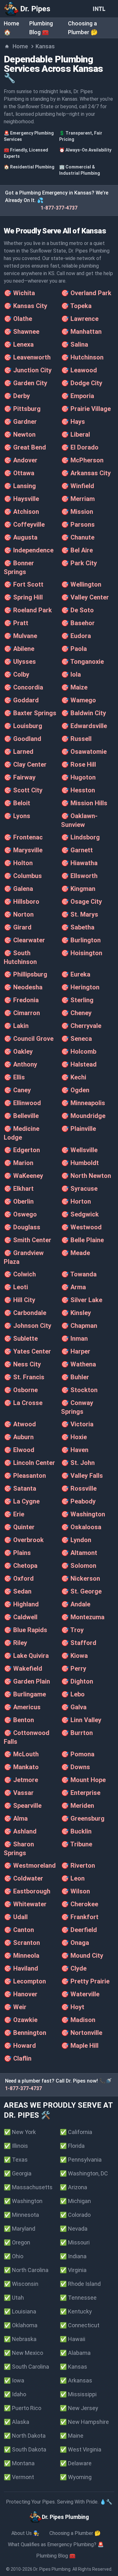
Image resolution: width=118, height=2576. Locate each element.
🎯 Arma (73, 1287)
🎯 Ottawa (19, 473)
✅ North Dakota (25, 2436)
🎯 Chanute (78, 537)
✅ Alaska (17, 2422)
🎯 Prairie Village (86, 409)
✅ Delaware (76, 2463)
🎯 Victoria (77, 1424)
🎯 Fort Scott (24, 584)
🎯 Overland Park (86, 293)
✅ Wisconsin (21, 2284)
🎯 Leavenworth (27, 357)
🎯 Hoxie (74, 1437)
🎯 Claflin (18, 2058)
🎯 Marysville (23, 850)
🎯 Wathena (79, 1364)
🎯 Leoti (16, 1287)
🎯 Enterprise (81, 1793)
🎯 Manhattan (81, 332)
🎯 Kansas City (25, 306)
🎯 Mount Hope (83, 1780)
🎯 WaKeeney (23, 1176)
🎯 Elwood (19, 1450)
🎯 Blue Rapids (25, 1630)
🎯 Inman (74, 1339)
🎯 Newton (20, 434)
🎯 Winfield (78, 486)
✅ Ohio (14, 2256)
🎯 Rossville (79, 1488)
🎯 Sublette (21, 1339)
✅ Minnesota (21, 2215)
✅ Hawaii (73, 2339)
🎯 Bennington (25, 2033)
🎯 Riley (15, 1643)
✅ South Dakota (25, 2449)
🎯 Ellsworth (79, 876)
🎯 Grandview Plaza (24, 1257)
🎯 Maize (74, 687)
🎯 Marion (19, 1163)
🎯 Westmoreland (30, 1865)
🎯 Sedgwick (80, 1214)
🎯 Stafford (79, 1643)
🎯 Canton (19, 1930)
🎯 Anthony (20, 1064)
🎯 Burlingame (25, 1694)
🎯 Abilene (19, 649)
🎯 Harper (76, 1351)
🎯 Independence (29, 550)
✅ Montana (19, 2463)
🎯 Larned (19, 752)
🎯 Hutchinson (82, 357)
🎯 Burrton (77, 1733)
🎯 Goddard (21, 700)
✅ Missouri (75, 2242)
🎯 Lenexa (19, 344)
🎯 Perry (74, 1669)
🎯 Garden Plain (27, 1681)
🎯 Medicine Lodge (22, 1133)
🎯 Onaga (75, 1943)
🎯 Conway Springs (77, 1407)
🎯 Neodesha (23, 987)
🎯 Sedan (18, 1591)
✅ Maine (72, 2436)
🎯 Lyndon (76, 1540)
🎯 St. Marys (80, 914)
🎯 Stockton (79, 1390)
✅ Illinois (16, 2146)
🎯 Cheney (76, 1013)
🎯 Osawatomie (84, 752)
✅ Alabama (75, 2353)
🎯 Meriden (78, 1806)
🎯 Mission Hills (84, 803)
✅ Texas (16, 2160)
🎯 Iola (71, 674)
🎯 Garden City (25, 383)
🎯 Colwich (20, 1274)
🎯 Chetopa (21, 1566)
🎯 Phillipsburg (25, 974)
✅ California (76, 2132)
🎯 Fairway (20, 777)
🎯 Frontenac (23, 837)
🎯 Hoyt (73, 2007)
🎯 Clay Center (25, 764)
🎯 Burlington (81, 940)
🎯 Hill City (20, 1300)
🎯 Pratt (16, 623)
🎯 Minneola (22, 1956)
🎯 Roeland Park (28, 610)
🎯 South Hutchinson (20, 957)
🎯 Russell (76, 739)
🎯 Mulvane (20, 636)
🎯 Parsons (78, 524)
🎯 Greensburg (83, 1818)
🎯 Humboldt (80, 1163)
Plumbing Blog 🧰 (56, 2556)
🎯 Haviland (21, 1968)
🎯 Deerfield (79, 1930)
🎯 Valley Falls (82, 1476)
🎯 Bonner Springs (19, 567)
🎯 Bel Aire (77, 550)
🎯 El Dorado (80, 447)
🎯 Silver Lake (82, 1300)
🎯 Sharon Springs (19, 1849)
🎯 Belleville (21, 1116)
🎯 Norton (19, 914)
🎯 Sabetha (78, 927)
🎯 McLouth (21, 1754)
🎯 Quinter (19, 1527)
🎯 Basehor (78, 623)
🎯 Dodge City (82, 383)
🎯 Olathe (18, 319)
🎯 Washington (83, 1514)
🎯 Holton (18, 863)
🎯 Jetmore (21, 1780)
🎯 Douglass (22, 1227)
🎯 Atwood (20, 1424)
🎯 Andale (76, 1604)
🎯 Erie (14, 1514)
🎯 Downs (76, 1767)
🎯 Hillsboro (22, 902)
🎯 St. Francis (24, 1377)
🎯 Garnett (77, 850)
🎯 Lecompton (25, 1981)
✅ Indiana (73, 2256)
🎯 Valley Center (85, 597)
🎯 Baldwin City (84, 713)
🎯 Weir (15, 2007)
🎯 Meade (76, 1253)
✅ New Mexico (23, 2353)
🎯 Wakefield (23, 1669)
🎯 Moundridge (83, 1116)
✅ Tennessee (78, 2298)
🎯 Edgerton (22, 1150)
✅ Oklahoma (21, 2325)
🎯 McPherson (82, 460)
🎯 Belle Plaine (82, 1240)
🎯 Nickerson (81, 1578)
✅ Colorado (75, 2215)
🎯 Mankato (21, 1767)
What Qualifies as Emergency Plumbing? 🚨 (56, 2544)
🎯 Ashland (20, 1831)
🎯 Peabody (78, 1501)
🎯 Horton (76, 1201)
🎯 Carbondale (25, 1313)
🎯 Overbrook (24, 1540)
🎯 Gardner (20, 422)
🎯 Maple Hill (80, 2046)
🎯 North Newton (86, 1176)
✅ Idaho (15, 2394)
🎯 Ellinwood (22, 1103)
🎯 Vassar (19, 1793)
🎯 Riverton (78, 1865)
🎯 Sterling (77, 1000)
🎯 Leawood (79, 370)
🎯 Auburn (19, 1437)
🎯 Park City (79, 563)
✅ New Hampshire (84, 2422)
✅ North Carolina (26, 2270)
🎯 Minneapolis (83, 1103)
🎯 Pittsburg (22, 409)
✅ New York (20, 2132)
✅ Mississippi (78, 2394)
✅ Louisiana (20, 2311)
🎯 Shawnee (22, 332)
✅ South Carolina (26, 2367)
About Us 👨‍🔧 (25, 2533)
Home (20, 46)
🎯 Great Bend (25, 447)
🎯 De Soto (77, 610)
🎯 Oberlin (19, 1201)
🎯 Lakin (16, 1026)
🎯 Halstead (79, 1064)
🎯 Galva (74, 1707)
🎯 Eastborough (27, 1891)
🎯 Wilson (76, 1891)
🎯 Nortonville (82, 2033)
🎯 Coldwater (23, 1878)
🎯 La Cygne (22, 1501)
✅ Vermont (19, 2477)
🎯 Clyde (74, 1968)
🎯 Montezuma (83, 1617)
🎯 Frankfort (80, 1917)
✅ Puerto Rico (22, 2408)
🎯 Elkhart (19, 1189)
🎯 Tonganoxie (82, 662)
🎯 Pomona (78, 1754)
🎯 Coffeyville (24, 524)
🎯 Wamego (79, 700)
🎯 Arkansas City (86, 473)
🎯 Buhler (75, 1377)
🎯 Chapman (79, 1326)
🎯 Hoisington (82, 953)
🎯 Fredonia (21, 1000)
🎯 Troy (72, 1630)
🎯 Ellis (14, 1077)
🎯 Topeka (76, 306)
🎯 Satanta (20, 1488)
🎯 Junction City (28, 370)
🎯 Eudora (76, 636)
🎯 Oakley (18, 1051)
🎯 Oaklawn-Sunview (79, 820)
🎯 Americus (22, 1707)
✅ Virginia (73, 2270)
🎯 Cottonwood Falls (27, 1737)
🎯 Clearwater (24, 940)
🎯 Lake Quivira (26, 1656)
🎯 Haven (75, 1450)
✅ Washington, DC (84, 2173)
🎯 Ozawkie (21, 2020)
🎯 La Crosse (23, 1403)
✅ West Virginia (81, 2449)
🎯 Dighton (77, 1681)
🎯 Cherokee (80, 1904)
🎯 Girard (18, 927)
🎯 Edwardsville (84, 726)
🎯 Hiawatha (79, 863)
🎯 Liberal (76, 434)
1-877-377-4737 (59, 208)
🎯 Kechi (74, 1077)
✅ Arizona (73, 2187)
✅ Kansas (73, 2367)
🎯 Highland (21, 1604)
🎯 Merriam (78, 499)
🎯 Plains (17, 1553)
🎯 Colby (17, 674)
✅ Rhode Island (80, 2284)
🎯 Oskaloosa (81, 1527)
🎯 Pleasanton (25, 1476)
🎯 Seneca (76, 1039)
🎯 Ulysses (20, 662)
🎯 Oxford (19, 1578)
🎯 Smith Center (28, 1240)
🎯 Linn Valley (81, 1720)
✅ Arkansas (76, 2380)
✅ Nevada (74, 2229)
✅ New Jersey (79, 2408)
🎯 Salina (75, 344)
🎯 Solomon (79, 1566)
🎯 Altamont (79, 1553)
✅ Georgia (18, 2173)
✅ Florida (72, 2146)
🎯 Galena (18, 889)
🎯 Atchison (21, 512)
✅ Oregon (17, 2242)
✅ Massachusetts (28, 2187)
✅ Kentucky (76, 2311)
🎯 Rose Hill (79, 764)
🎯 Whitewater (25, 1904)
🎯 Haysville (21, 499)
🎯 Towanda (79, 1274)
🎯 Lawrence (80, 319)
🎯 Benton (19, 1720)
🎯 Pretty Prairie (85, 1981)
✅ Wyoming (76, 2477)
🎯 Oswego (20, 1214)
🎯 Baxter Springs (30, 713)
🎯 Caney (17, 1090)
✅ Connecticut (80, 2325)
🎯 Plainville (79, 1129)
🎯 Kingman (78, 889)
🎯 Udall (16, 1917)
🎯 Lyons (17, 816)
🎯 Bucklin (76, 1831)
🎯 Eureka (76, 974)
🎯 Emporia (78, 396)
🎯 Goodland (22, 739)
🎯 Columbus (23, 876)
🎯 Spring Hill (23, 597)
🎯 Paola (74, 649)
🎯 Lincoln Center (29, 1463)
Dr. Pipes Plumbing (52, 2569)
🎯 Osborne (21, 1390)
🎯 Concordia (23, 687)
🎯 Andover (21, 460)
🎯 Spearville (23, 1806)
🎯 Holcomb (79, 1051)
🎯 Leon (73, 1878)
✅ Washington (23, 2201)
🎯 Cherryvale (81, 1026)
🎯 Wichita (19, 293)
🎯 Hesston (78, 790)
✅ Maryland (20, 2229)
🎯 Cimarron (22, 1013)
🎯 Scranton (22, 1943)
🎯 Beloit (17, 803)
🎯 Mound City (82, 1956)
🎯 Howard (20, 2046)
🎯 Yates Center (27, 1351)
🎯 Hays (73, 422)
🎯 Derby (17, 396)
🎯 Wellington (81, 584)
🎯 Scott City (23, 790)
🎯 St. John (78, 1463)
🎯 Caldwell (21, 1617)
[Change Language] (100, 9)
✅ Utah (14, 2298)
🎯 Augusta (21, 537)
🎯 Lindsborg (80, 837)
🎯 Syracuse (79, 1189)
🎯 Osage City (81, 902)
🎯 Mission (77, 512)
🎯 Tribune (77, 1844)
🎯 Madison (78, 2020)
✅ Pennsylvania (81, 2160)
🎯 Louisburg (23, 726)
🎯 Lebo (73, 1694)
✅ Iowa (14, 2380)
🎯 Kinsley (76, 1313)
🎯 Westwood (81, 1227)
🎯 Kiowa (74, 1656)
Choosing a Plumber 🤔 (75, 2533)
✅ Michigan (75, 2201)
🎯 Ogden (75, 1090)
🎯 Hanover (21, 1994)
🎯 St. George (81, 1591)
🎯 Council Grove (29, 1039)
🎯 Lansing (20, 486)
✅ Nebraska (20, 2339)
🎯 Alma (16, 1818)
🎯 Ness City (22, 1364)
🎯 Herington (80, 987)
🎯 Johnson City (28, 1326)
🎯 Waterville (80, 1994)
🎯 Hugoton (78, 777)
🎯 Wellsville (79, 1150)
